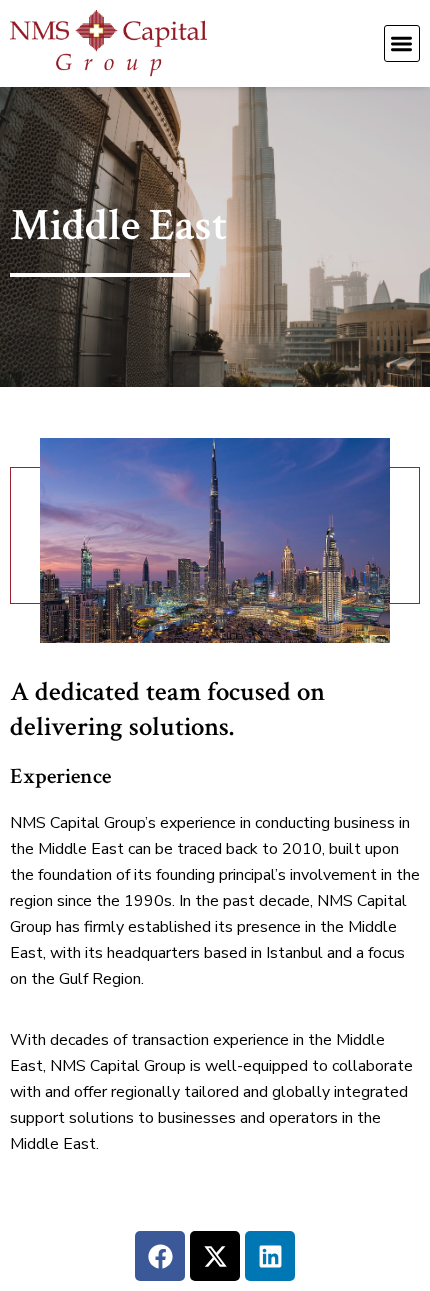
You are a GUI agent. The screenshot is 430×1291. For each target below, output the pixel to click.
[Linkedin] (270, 1256)
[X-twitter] (215, 1256)
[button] (402, 43)
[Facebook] (160, 1256)
